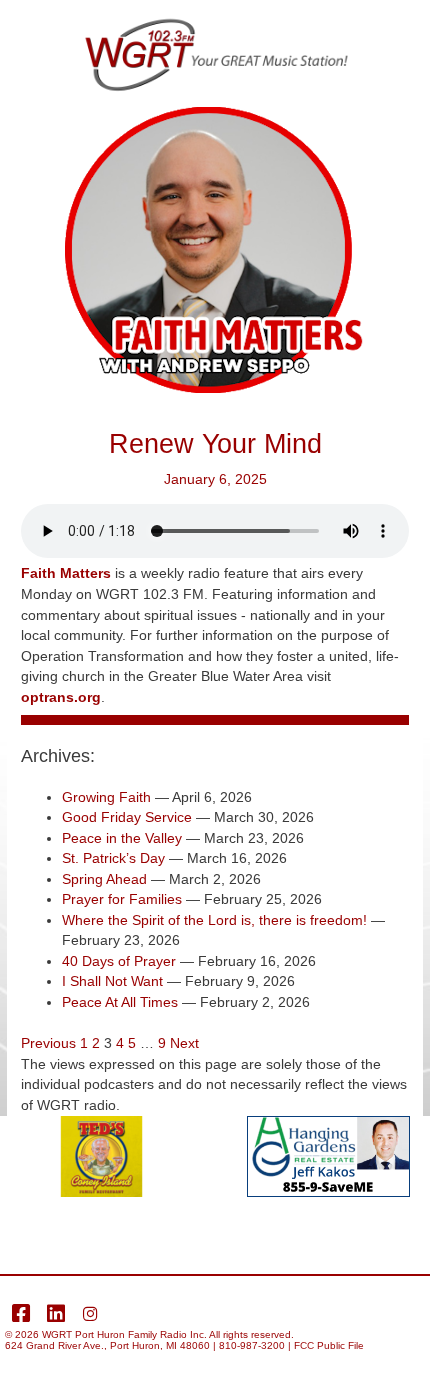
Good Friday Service (127, 817)
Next (184, 1043)
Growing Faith (106, 797)
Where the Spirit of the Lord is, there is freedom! (214, 920)
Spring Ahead (104, 879)
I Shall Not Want (112, 981)
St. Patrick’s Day (113, 858)
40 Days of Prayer (119, 961)
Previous (48, 1043)
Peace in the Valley (122, 838)
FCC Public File (329, 1345)
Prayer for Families (122, 899)
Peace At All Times (120, 1002)
